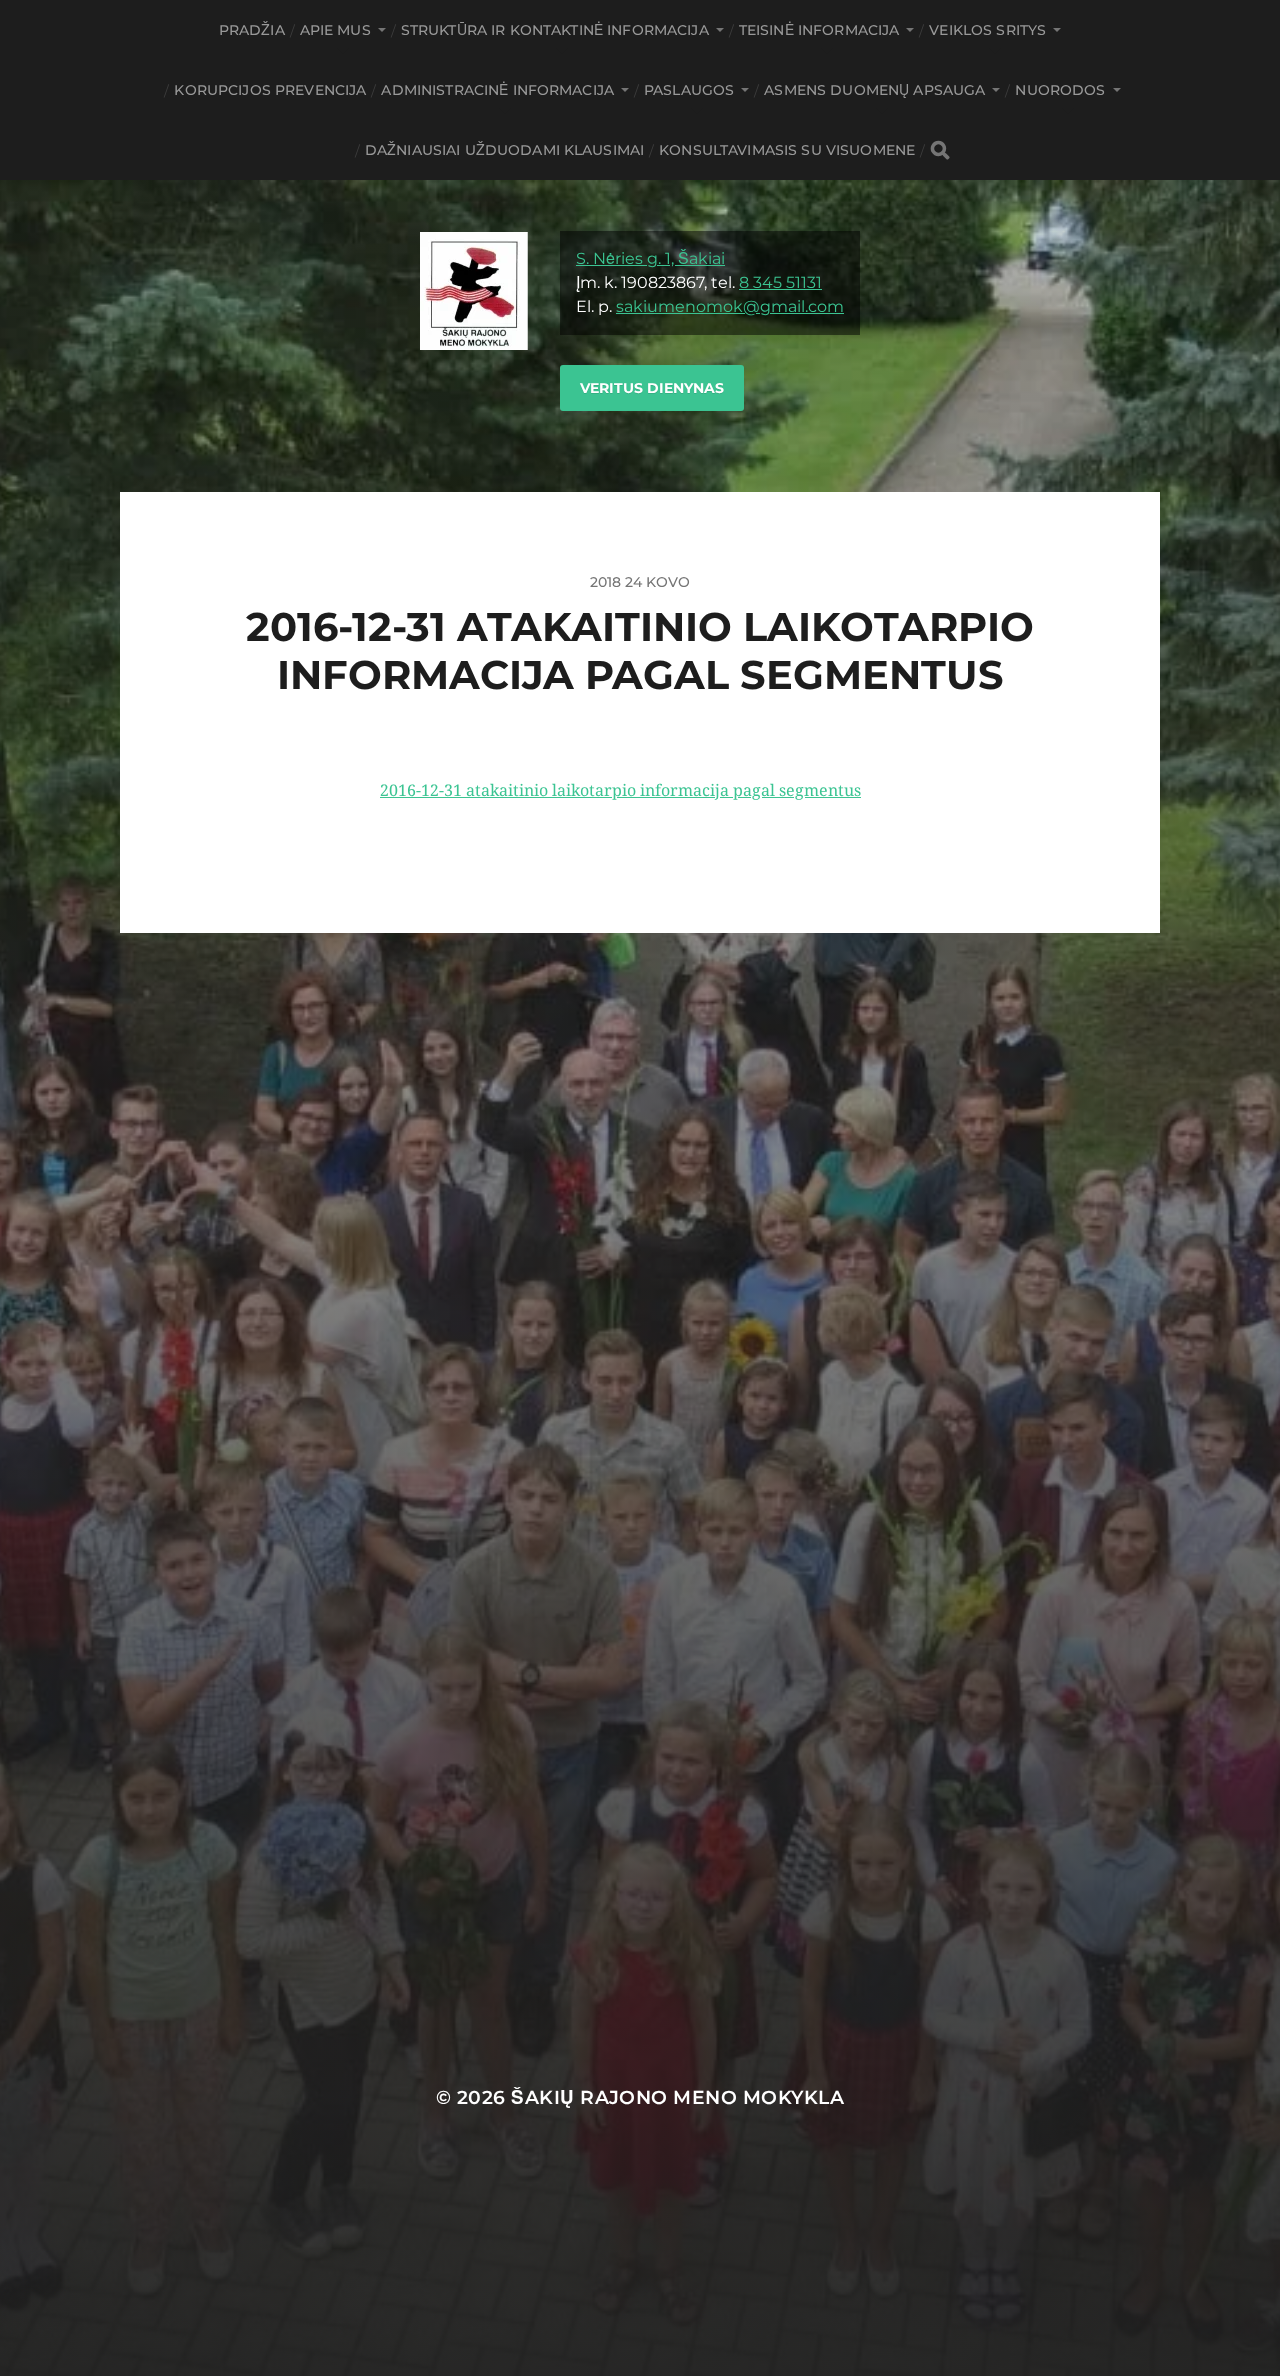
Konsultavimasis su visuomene (787, 150)
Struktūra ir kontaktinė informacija (555, 30)
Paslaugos (689, 90)
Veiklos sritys (987, 30)
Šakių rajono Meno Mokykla (677, 2097)
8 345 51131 (780, 282)
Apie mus (335, 30)
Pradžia (252, 30)
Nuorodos (1060, 90)
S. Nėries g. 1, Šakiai (650, 258)
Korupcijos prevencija (270, 90)
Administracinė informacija (497, 90)
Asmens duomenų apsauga (874, 90)
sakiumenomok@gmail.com (730, 306)
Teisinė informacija (819, 30)
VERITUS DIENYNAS (652, 388)
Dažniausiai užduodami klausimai (504, 150)
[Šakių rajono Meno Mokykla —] (474, 336)
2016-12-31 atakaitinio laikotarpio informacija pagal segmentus (620, 790)
